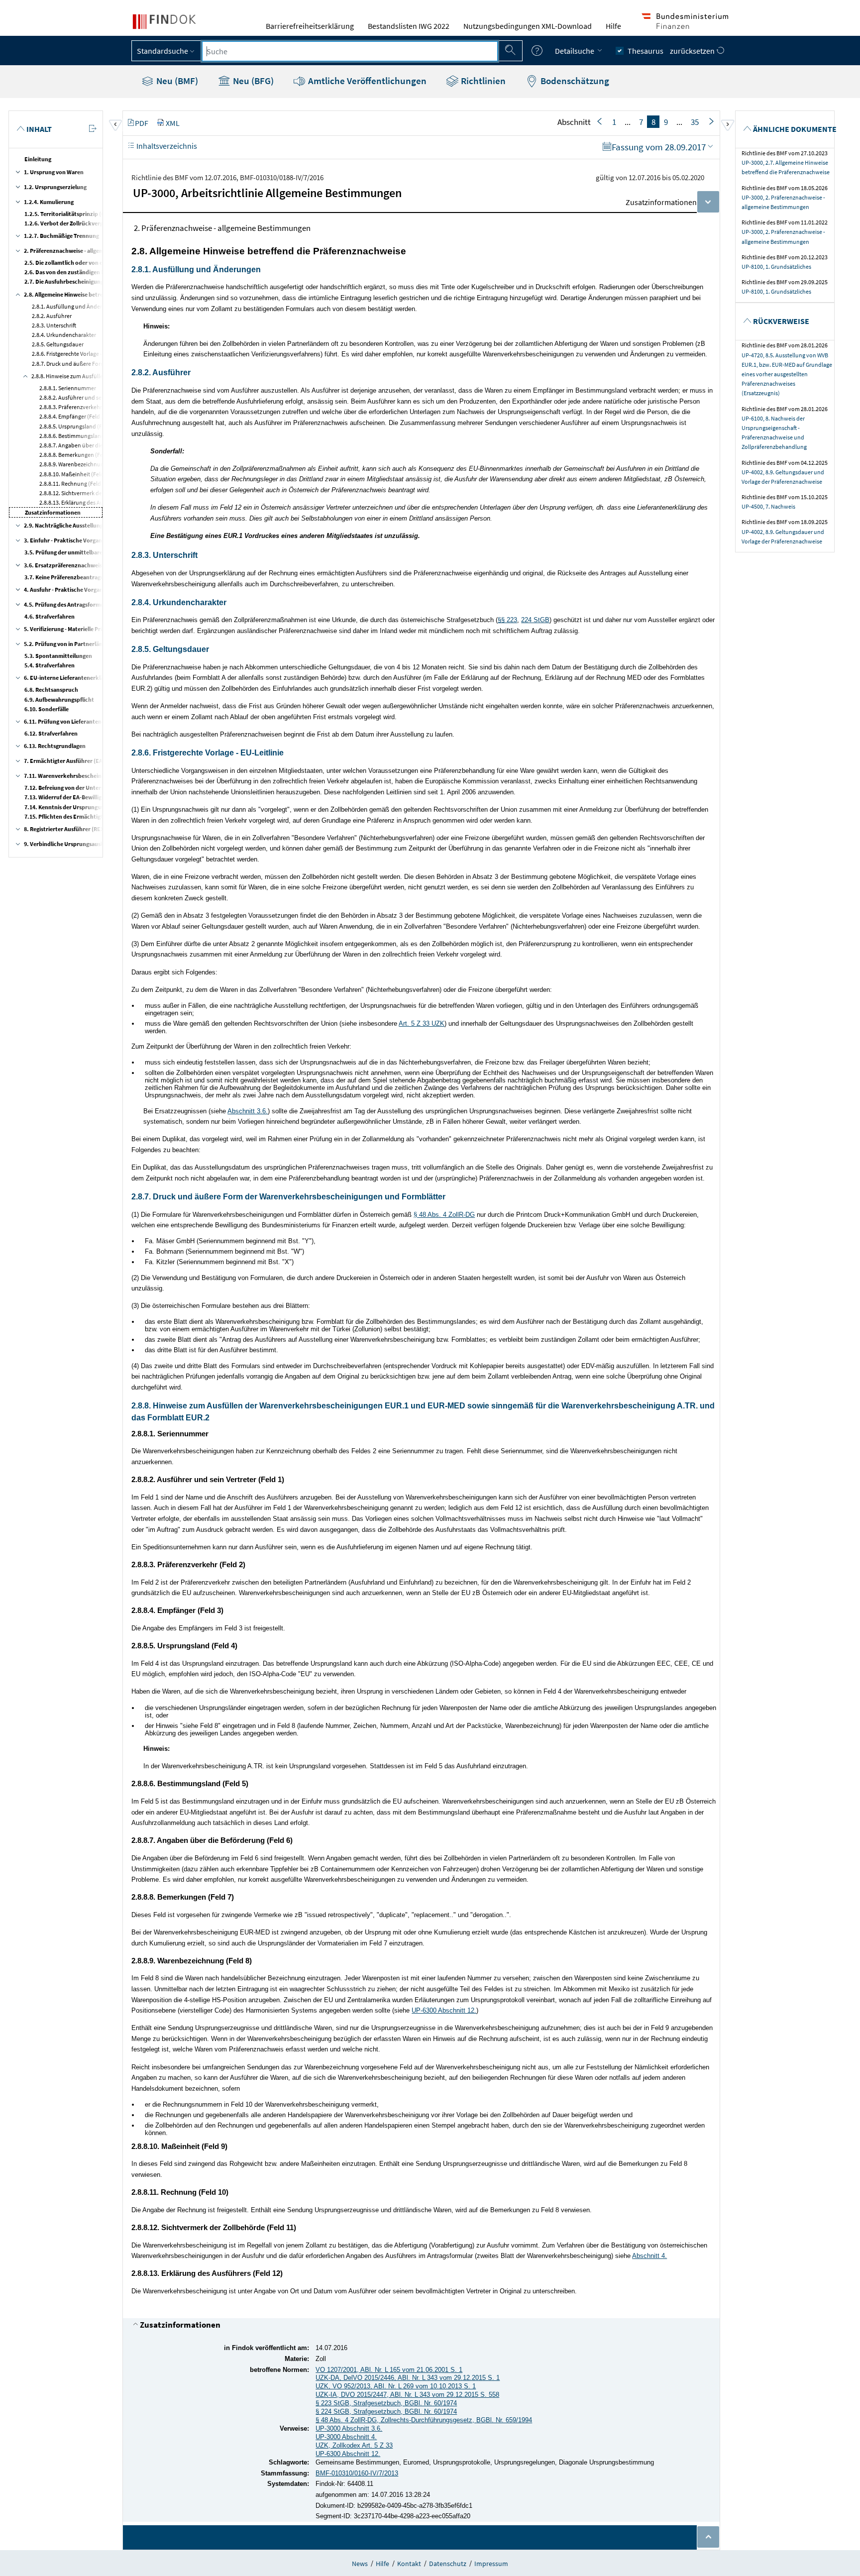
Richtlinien (482, 81)
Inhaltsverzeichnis (166, 146)
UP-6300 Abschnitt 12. (444, 2010)
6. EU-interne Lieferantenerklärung (70, 678)
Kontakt (409, 2564)
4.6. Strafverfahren (50, 616)
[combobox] (350, 51)
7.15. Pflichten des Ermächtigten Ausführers (82, 816)
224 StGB (535, 620)
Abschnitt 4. (649, 2256)
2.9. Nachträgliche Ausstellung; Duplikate (78, 525)
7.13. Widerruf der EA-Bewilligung (68, 797)
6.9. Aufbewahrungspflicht (59, 699)
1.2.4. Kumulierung (49, 202)
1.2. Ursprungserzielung (55, 187)
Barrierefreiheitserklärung (310, 26)
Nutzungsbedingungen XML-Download (528, 26)
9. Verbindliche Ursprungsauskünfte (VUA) (79, 844)
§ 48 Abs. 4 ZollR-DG (444, 1215)
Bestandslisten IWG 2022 (409, 26)
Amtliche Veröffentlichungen (366, 81)
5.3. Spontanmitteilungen (58, 656)
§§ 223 (507, 620)
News (360, 2564)
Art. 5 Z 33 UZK (422, 1023)
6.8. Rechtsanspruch (51, 690)
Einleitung (38, 159)
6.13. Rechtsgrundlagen (55, 746)
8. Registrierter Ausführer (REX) (65, 829)
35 (695, 122)
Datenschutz (448, 2564)
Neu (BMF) (176, 81)
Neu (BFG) (252, 81)
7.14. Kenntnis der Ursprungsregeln (70, 807)
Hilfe (613, 26)
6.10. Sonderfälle (47, 709)
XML (173, 123)
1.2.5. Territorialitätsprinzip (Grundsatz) (78, 214)
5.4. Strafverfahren (50, 665)
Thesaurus (645, 51)
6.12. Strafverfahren (51, 733)
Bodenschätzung (574, 81)
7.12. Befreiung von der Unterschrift (71, 788)
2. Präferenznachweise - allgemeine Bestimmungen (90, 251)
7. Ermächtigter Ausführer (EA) (64, 761)
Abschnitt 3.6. (248, 1111)
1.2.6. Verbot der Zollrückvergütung (72, 223)
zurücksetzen (693, 51)
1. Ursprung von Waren (54, 172)
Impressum (491, 2564)
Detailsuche (575, 51)
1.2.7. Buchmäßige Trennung (61, 236)
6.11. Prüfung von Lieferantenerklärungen (79, 721)
